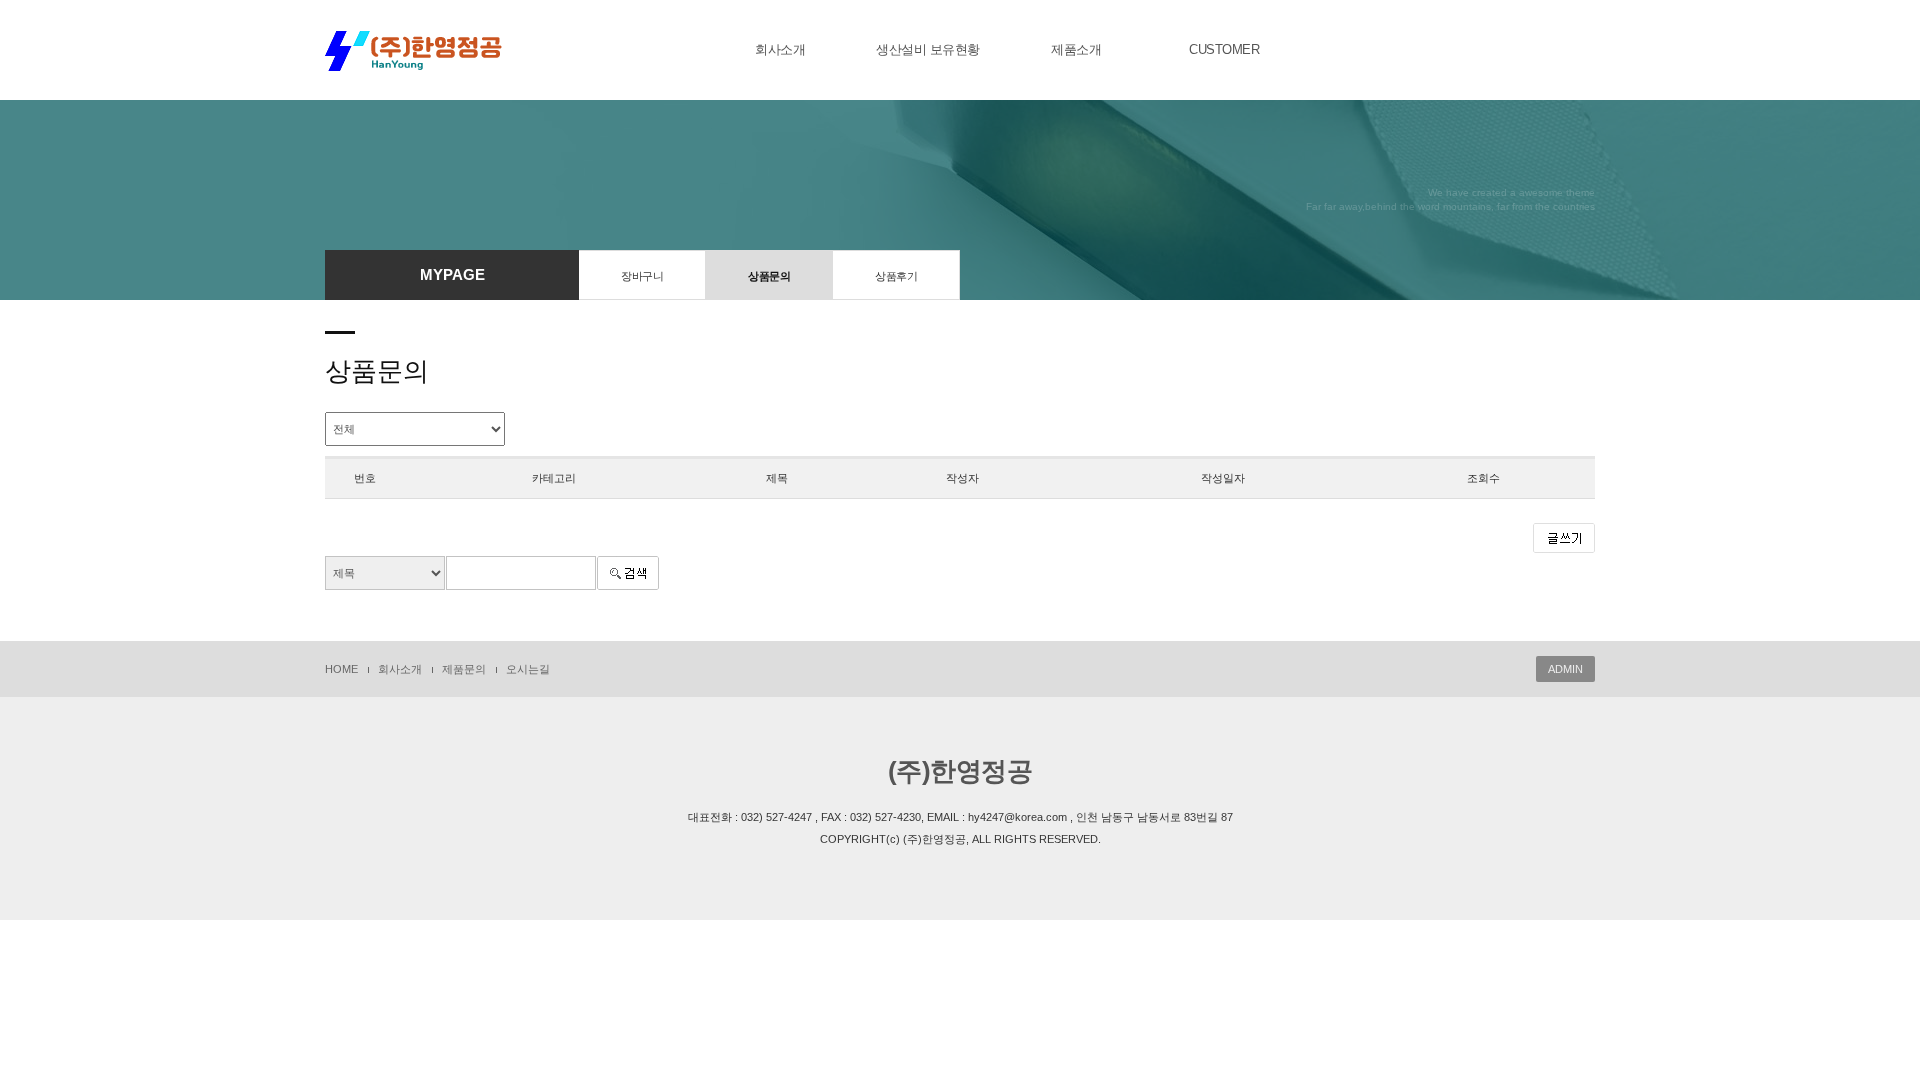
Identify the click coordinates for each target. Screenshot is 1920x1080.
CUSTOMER (1224, 49)
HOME (341, 669)
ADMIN (1565, 669)
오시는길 (528, 669)
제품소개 (1076, 49)
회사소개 (780, 49)
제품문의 (464, 669)
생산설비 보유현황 (928, 49)
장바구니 (642, 276)
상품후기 (896, 276)
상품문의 (769, 276)
